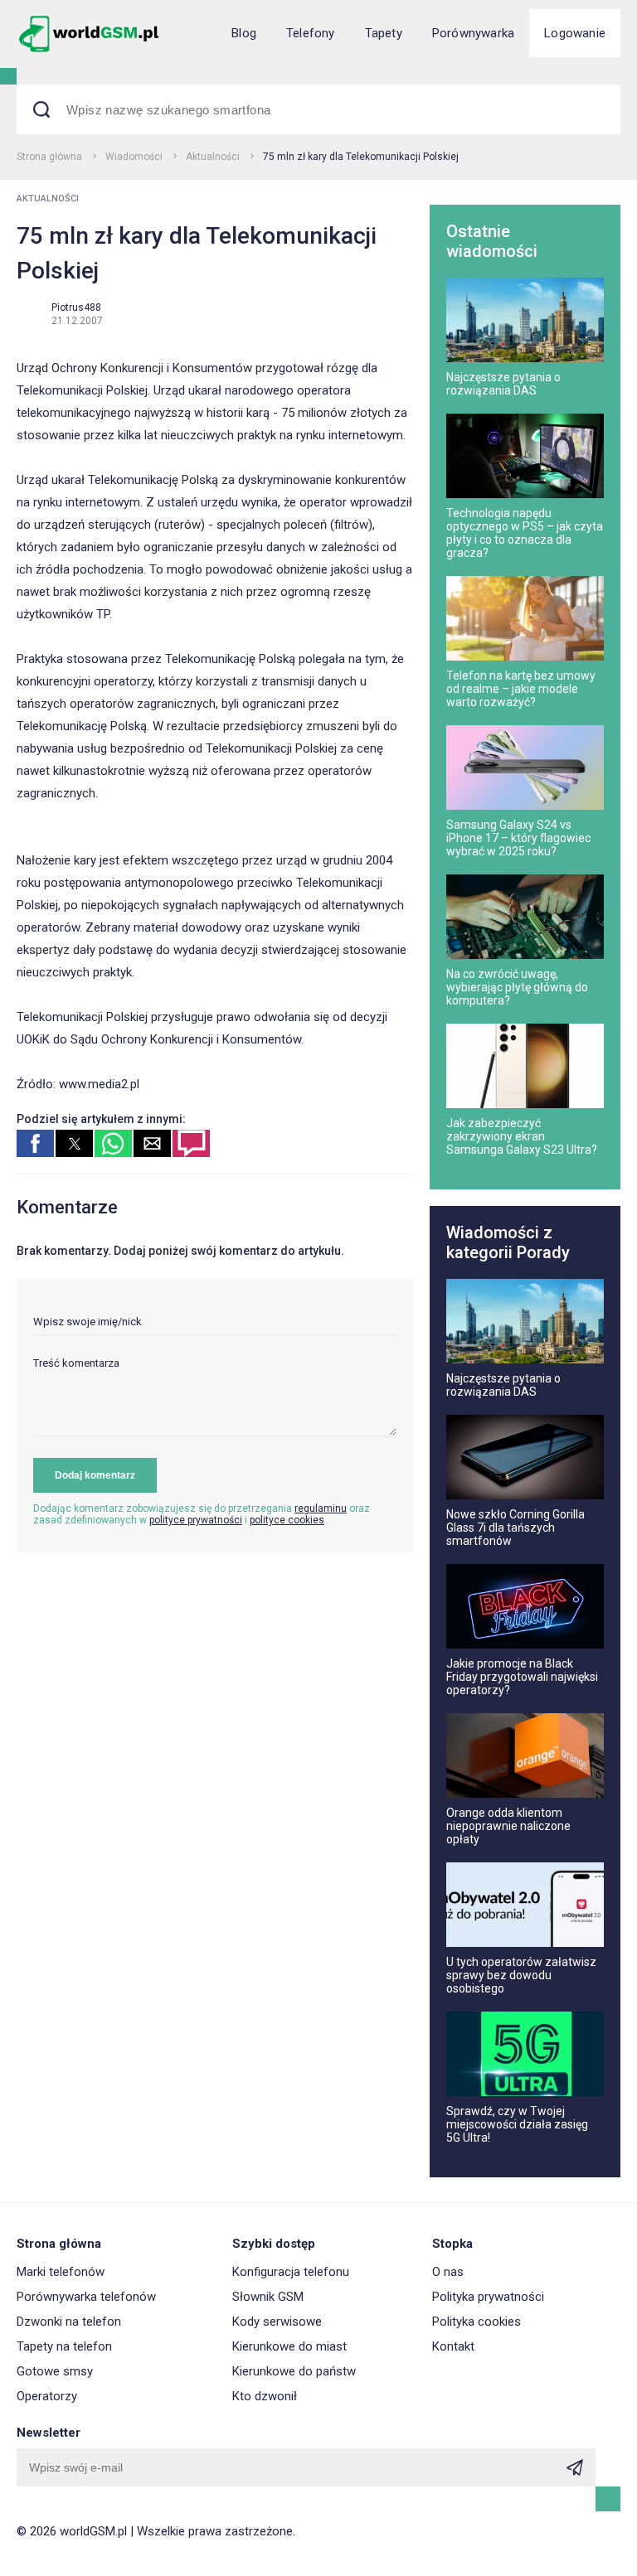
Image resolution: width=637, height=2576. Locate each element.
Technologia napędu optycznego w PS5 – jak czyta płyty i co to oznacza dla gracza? (525, 533)
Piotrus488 (76, 307)
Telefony (311, 33)
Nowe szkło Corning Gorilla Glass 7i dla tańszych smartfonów (515, 1528)
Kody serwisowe (277, 2322)
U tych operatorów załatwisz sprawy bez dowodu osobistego (521, 1975)
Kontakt (453, 2346)
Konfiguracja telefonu (291, 2272)
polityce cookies (287, 1520)
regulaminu (321, 1508)
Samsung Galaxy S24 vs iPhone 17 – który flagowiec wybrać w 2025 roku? (518, 838)
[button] (35, 1143)
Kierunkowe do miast (289, 2346)
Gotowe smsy (55, 2371)
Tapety (384, 33)
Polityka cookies (477, 2322)
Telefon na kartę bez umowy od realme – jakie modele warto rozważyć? (521, 689)
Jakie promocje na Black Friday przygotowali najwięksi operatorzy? (522, 1677)
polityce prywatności (196, 1520)
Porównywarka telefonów (86, 2297)
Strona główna (49, 157)
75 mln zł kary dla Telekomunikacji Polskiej (361, 157)
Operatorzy (47, 2396)
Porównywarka (473, 33)
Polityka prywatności (488, 2297)
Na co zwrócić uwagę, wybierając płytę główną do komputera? (517, 987)
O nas (448, 2272)
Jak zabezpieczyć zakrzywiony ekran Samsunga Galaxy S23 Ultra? (522, 1136)
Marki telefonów (61, 2272)
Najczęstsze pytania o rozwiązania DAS (503, 384)
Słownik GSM (268, 2297)
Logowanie (575, 33)
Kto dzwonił (265, 2396)
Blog (244, 33)
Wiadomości (134, 157)
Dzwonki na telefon (69, 2322)
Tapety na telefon (64, 2346)
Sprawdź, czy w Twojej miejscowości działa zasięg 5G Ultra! (517, 2124)
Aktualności (213, 157)
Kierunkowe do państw (294, 2371)
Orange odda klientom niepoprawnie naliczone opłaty (508, 1826)
